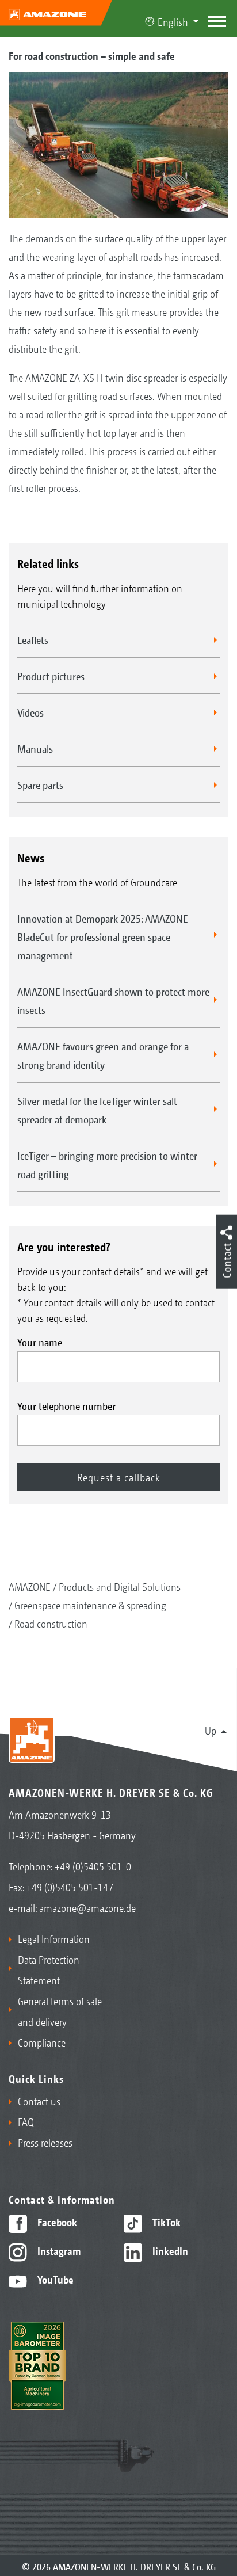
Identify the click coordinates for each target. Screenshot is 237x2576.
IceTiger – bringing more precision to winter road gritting (107, 1164)
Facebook (56, 2221)
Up (211, 1730)
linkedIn (169, 2250)
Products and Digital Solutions (120, 1586)
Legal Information (54, 1938)
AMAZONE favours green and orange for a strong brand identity (103, 1055)
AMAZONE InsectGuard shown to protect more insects (113, 1000)
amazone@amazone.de (87, 1907)
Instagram (58, 2250)
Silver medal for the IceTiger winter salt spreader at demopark (97, 1110)
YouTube (54, 2279)
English (173, 21)
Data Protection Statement (49, 1969)
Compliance (42, 2042)
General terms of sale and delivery (60, 2011)
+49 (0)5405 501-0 (93, 1866)
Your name (40, 1342)
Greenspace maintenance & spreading (90, 1605)
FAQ (26, 2121)
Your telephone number (66, 1405)
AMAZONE (30, 1586)
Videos (30, 712)
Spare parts (40, 784)
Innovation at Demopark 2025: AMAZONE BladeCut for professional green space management (103, 936)
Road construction (51, 1623)
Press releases (45, 2142)
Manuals (35, 748)
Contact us (39, 2101)
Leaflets (33, 639)
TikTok (165, 2221)
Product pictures (51, 676)
